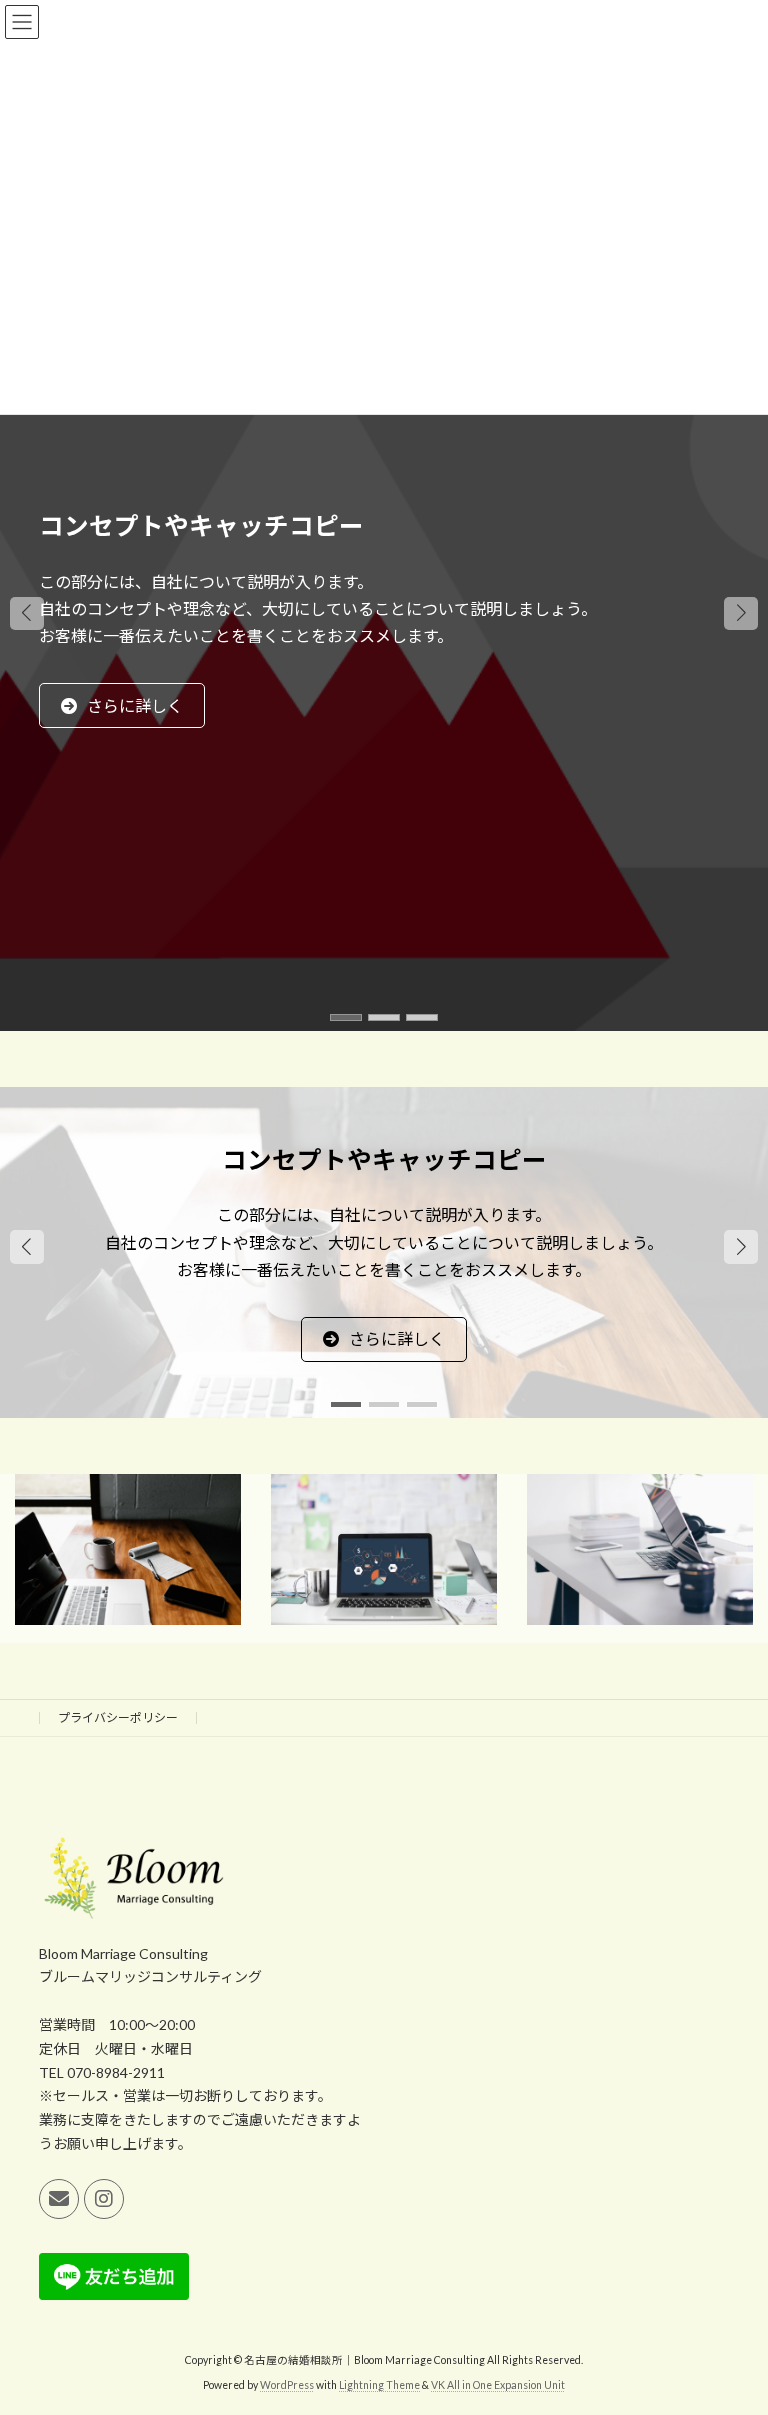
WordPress (287, 2384)
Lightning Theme (379, 2384)
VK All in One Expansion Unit (498, 2384)
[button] (384, 951)
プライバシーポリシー (118, 1717)
